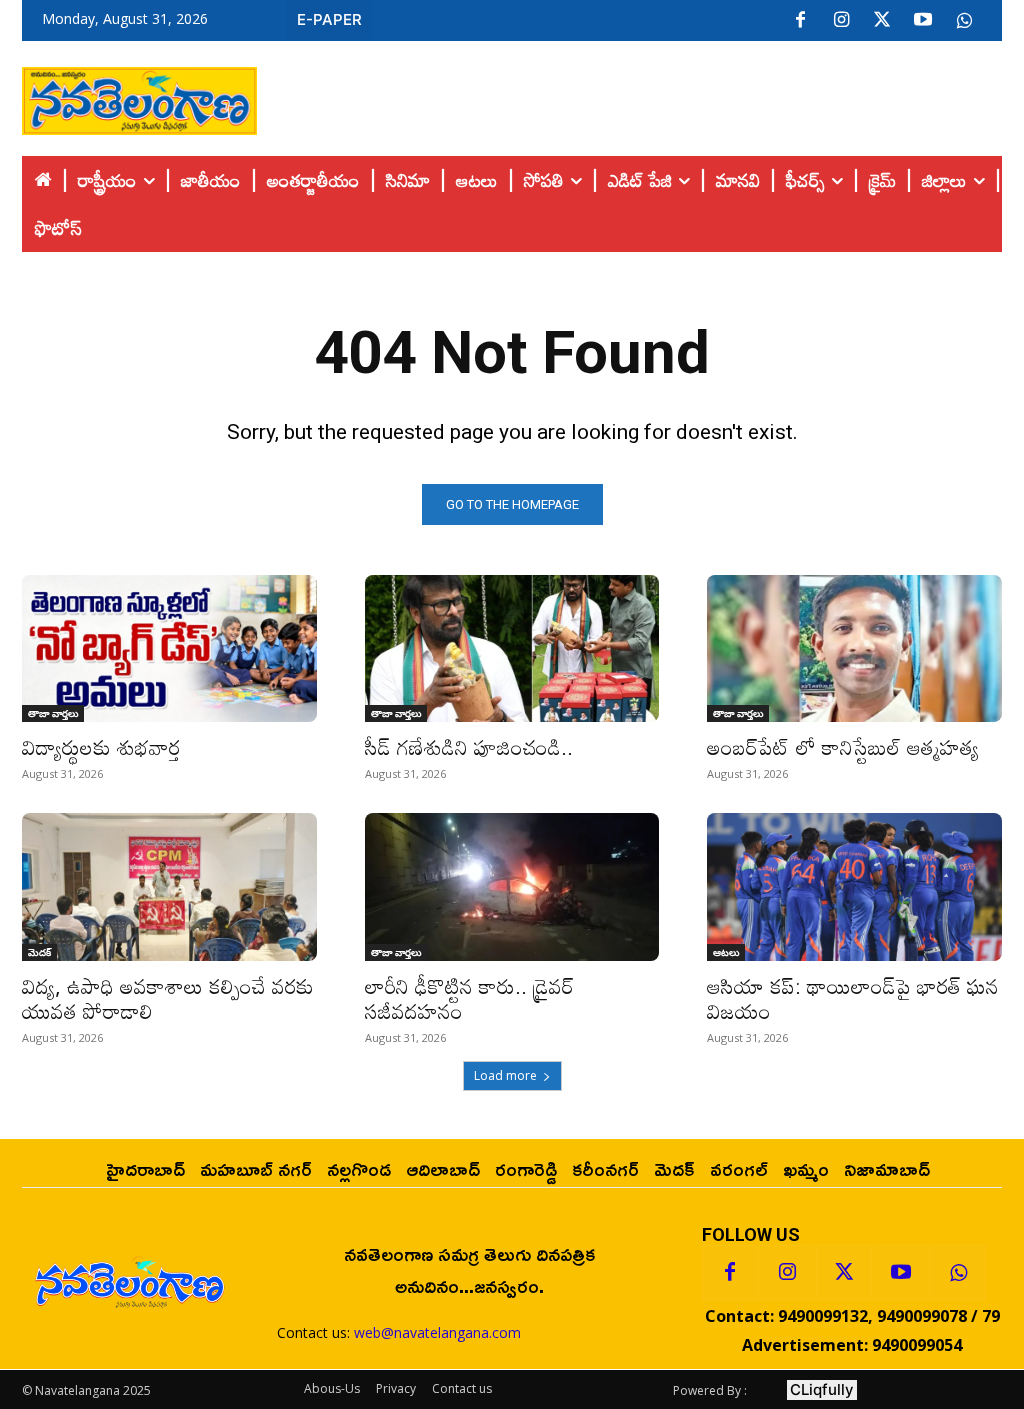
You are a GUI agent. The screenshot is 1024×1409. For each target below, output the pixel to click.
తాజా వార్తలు (53, 713)
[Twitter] (882, 21)
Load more (505, 1075)
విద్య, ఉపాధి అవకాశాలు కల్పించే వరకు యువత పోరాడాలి (168, 998)
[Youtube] (923, 21)
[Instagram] (841, 21)
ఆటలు (726, 952)
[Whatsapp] (958, 1273)
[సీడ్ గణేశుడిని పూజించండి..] (512, 648)
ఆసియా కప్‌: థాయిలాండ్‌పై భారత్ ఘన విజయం (853, 998)
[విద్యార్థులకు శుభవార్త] (169, 648)
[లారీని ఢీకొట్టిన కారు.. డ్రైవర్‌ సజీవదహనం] (512, 886)
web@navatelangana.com (437, 1332)
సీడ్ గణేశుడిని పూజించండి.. (469, 747)
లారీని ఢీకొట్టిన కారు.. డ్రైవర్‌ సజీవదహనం (469, 998)
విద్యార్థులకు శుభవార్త (101, 747)
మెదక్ (39, 952)
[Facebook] (800, 21)
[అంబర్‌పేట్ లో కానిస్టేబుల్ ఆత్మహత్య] (854, 648)
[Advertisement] (630, 96)
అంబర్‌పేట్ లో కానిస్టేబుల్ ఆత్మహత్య (843, 747)
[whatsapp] (964, 21)
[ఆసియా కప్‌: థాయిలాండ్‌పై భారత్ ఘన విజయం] (854, 886)
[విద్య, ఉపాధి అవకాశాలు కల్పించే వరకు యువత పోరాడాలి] (169, 886)
